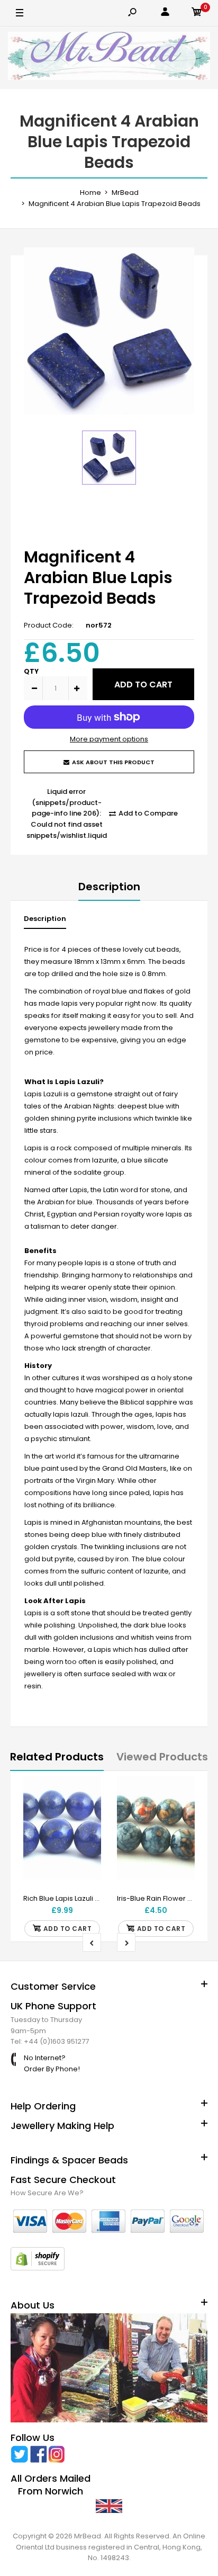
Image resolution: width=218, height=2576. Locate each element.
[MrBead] (109, 58)
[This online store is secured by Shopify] (38, 2268)
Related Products (57, 1757)
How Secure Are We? (47, 2193)
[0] (197, 14)
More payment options (109, 739)
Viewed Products (162, 1757)
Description (109, 887)
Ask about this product (113, 762)
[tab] (45, 921)
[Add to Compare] (87, 1812)
